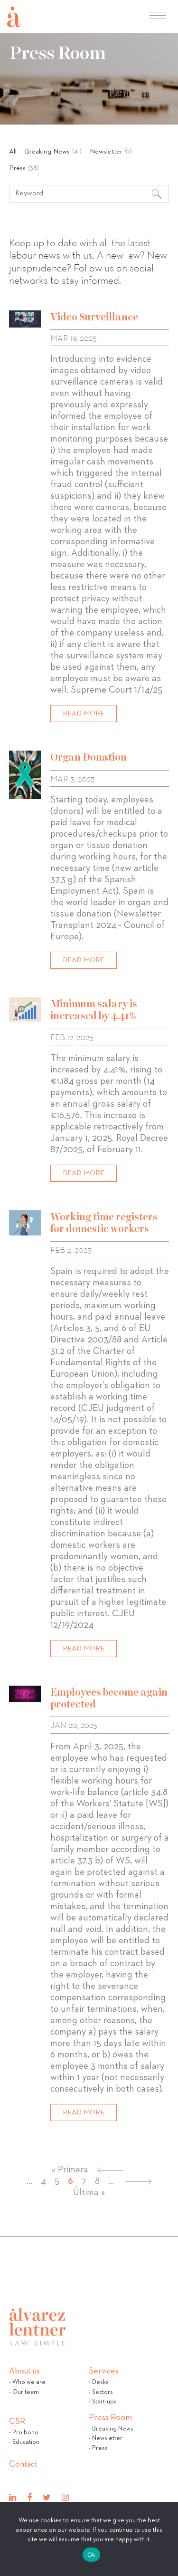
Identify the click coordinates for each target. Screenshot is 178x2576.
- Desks (99, 2382)
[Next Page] (138, 2181)
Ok (92, 2555)
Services (104, 2373)
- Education (24, 2442)
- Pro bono (24, 2433)
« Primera (70, 2170)
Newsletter (111, 151)
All (13, 151)
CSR (17, 2424)
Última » (89, 2192)
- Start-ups (103, 2402)
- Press (98, 2448)
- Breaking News (111, 2429)
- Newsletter (106, 2438)
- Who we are (27, 2382)
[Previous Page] (110, 2170)
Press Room (110, 2420)
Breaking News (53, 151)
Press (24, 168)
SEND (67, 755)
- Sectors (101, 2392)
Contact (23, 2466)
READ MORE (84, 713)
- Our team (24, 2392)
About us (24, 2373)
